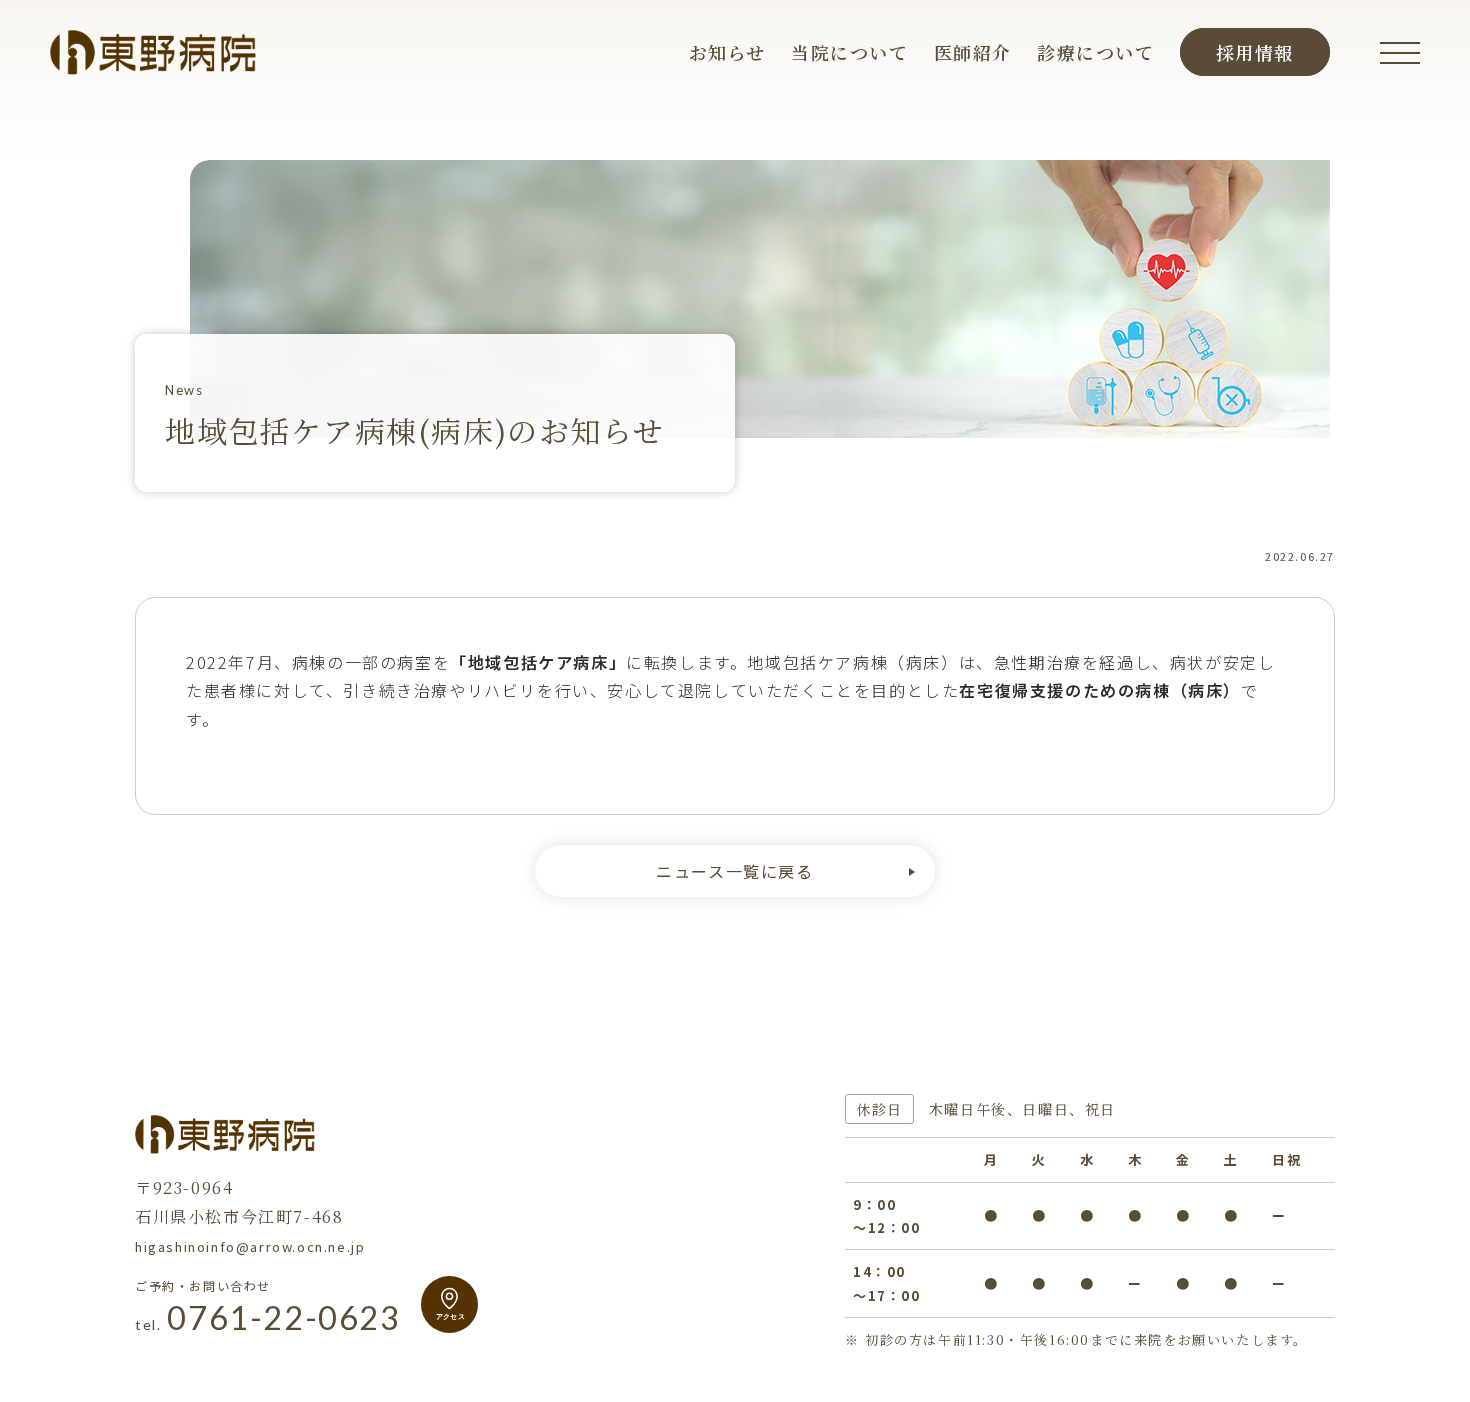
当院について (850, 52)
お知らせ (727, 52)
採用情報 (1255, 52)
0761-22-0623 (268, 1318)
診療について (1096, 52)
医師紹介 (973, 52)
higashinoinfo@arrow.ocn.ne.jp (250, 1246)
